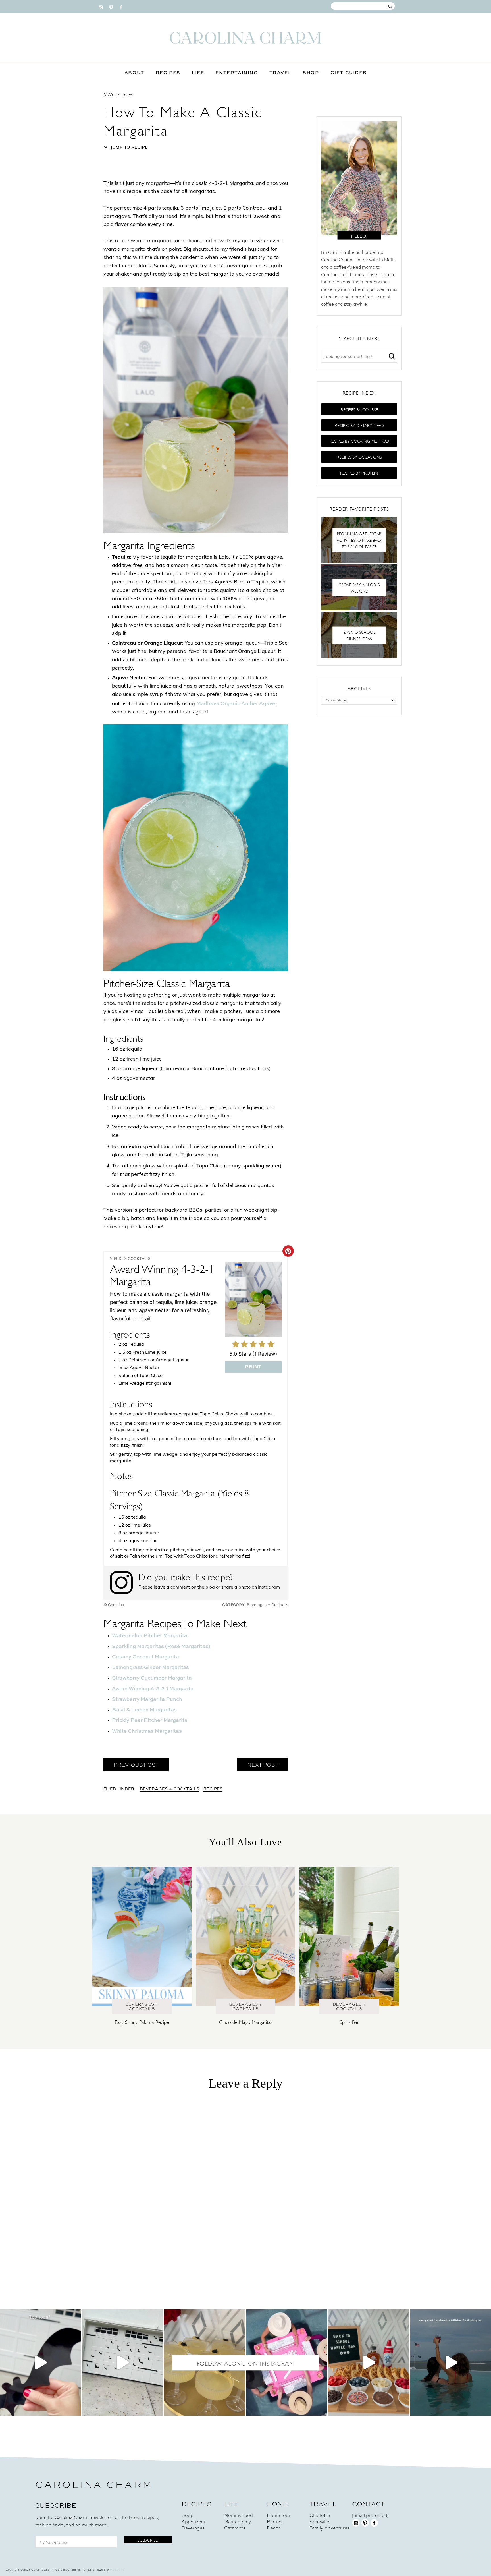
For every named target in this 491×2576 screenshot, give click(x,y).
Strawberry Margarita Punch (147, 1699)
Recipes (213, 1789)
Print (253, 1367)
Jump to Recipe (129, 148)
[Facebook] (121, 6)
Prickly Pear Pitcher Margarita (150, 1720)
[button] (359, 409)
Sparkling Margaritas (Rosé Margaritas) (161, 1646)
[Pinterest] (111, 6)
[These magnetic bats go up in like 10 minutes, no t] (122, 2362)
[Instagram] (101, 6)
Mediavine (117, 2570)
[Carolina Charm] (246, 38)
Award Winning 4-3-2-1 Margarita (153, 1688)
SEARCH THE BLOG (359, 338)
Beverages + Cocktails (170, 1789)
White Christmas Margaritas (147, 1731)
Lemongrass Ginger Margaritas (150, 1667)
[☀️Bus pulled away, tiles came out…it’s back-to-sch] (287, 2362)
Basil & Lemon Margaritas (144, 1710)
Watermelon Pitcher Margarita (150, 1635)
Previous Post (136, 1765)
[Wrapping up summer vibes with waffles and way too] (369, 2362)
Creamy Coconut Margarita (145, 1657)
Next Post (263, 1765)
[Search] (392, 356)
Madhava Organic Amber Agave (236, 703)
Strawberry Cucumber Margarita (152, 1678)
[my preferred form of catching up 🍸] (204, 2362)
